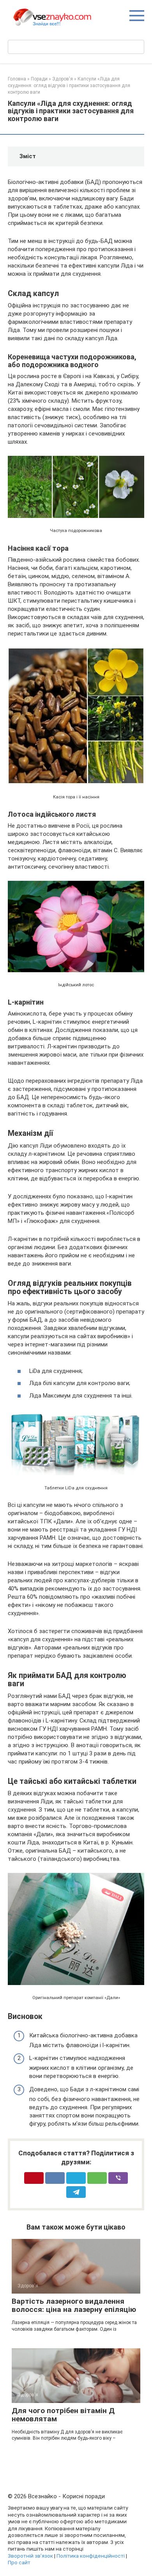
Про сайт (19, 2562)
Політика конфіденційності (91, 2556)
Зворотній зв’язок (30, 2556)
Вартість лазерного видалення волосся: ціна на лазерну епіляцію (74, 2305)
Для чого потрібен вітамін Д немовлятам (63, 2415)
